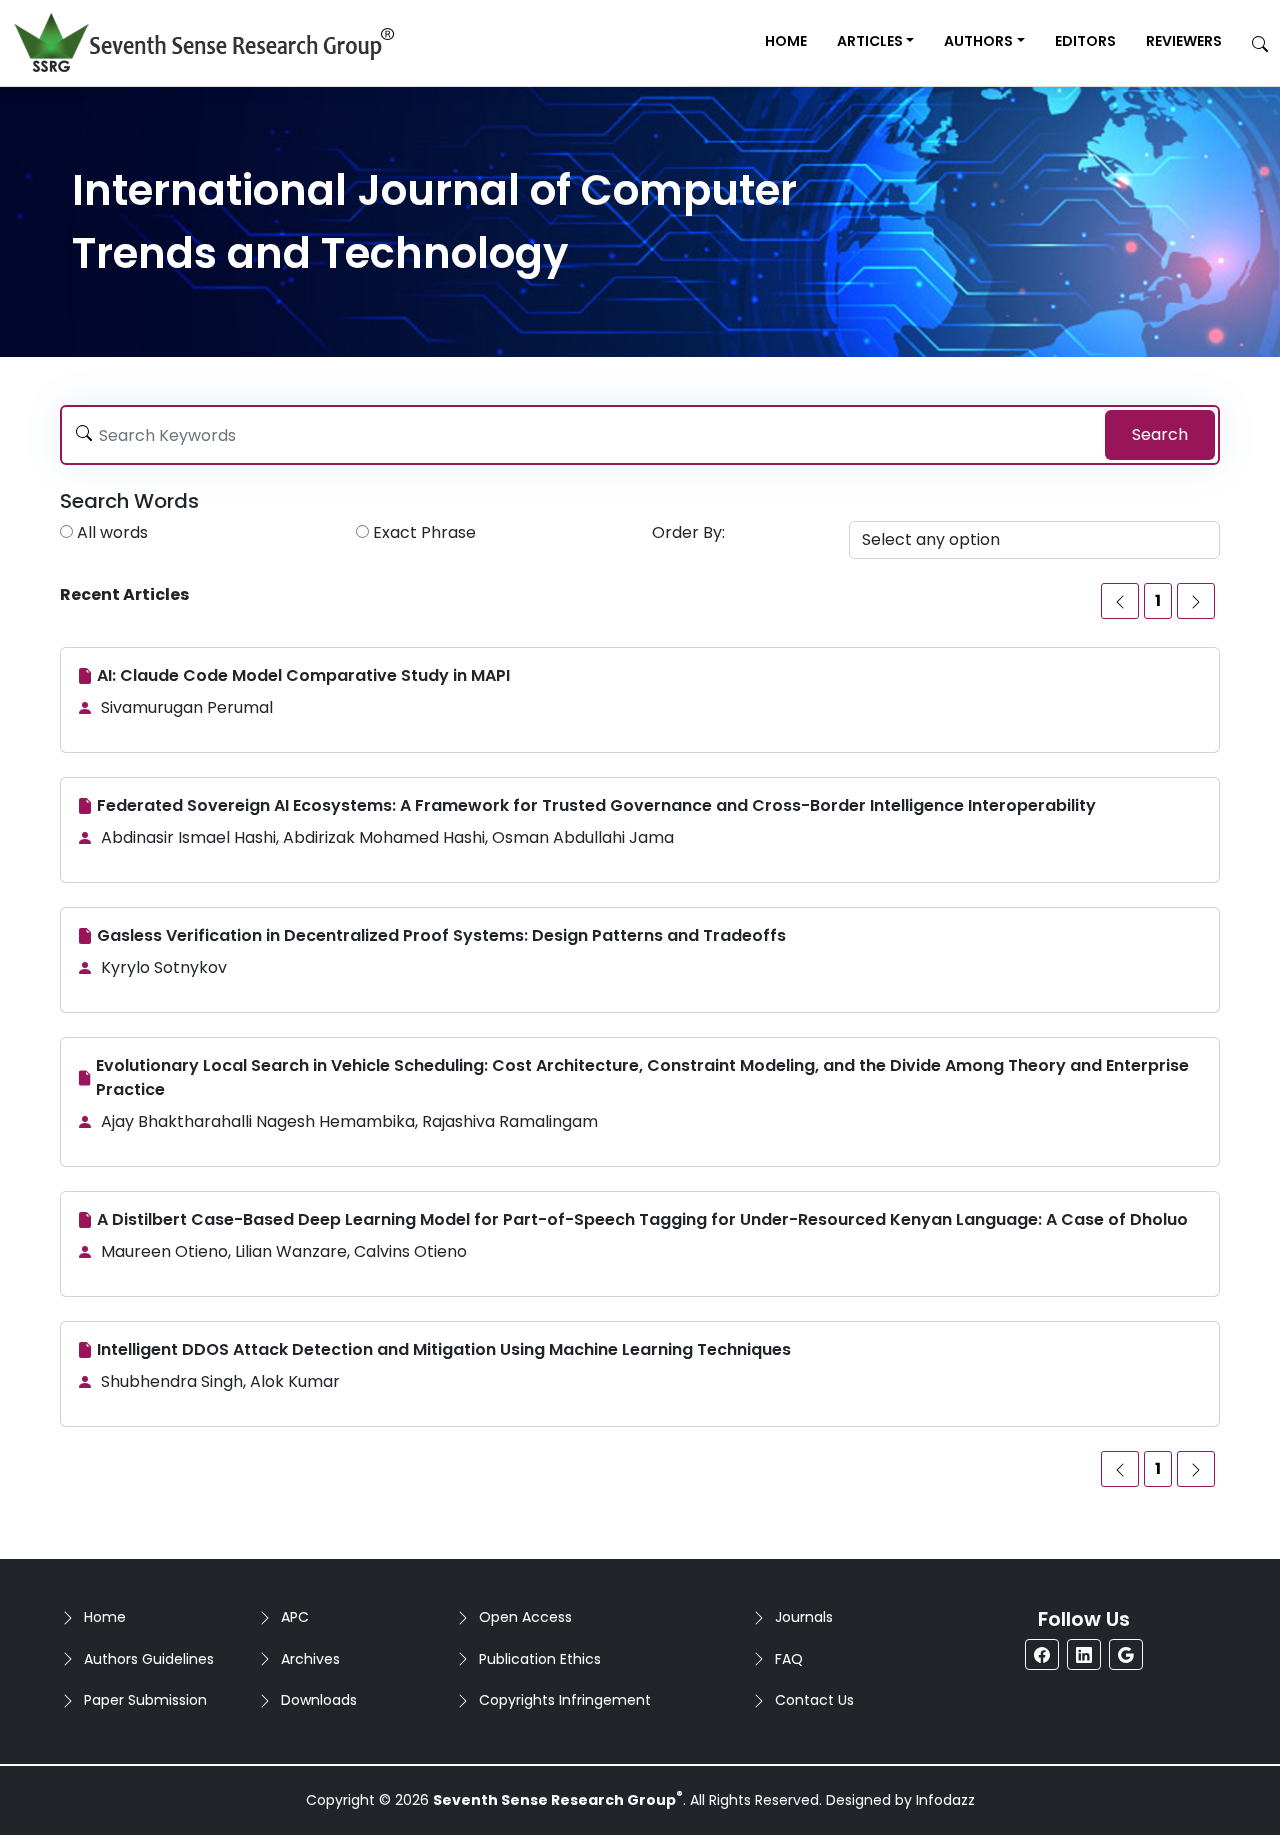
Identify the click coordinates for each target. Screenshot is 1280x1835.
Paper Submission (145, 1700)
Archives (310, 1659)
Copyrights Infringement (565, 1700)
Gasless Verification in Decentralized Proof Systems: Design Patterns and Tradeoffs (441, 935)
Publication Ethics (540, 1659)
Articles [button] (870, 41)
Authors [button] (978, 41)
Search (1160, 434)
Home (786, 41)
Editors (1085, 41)
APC (295, 1617)
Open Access (525, 1617)
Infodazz (945, 1800)
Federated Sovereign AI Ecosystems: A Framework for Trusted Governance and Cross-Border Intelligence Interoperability (596, 805)
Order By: (688, 532)
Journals (804, 1617)
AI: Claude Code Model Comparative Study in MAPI (303, 675)
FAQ (789, 1659)
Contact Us (814, 1700)
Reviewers (1184, 41)
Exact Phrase (424, 532)
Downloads (319, 1700)
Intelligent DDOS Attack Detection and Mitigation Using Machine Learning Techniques (444, 1349)
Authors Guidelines (149, 1659)
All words (112, 532)
